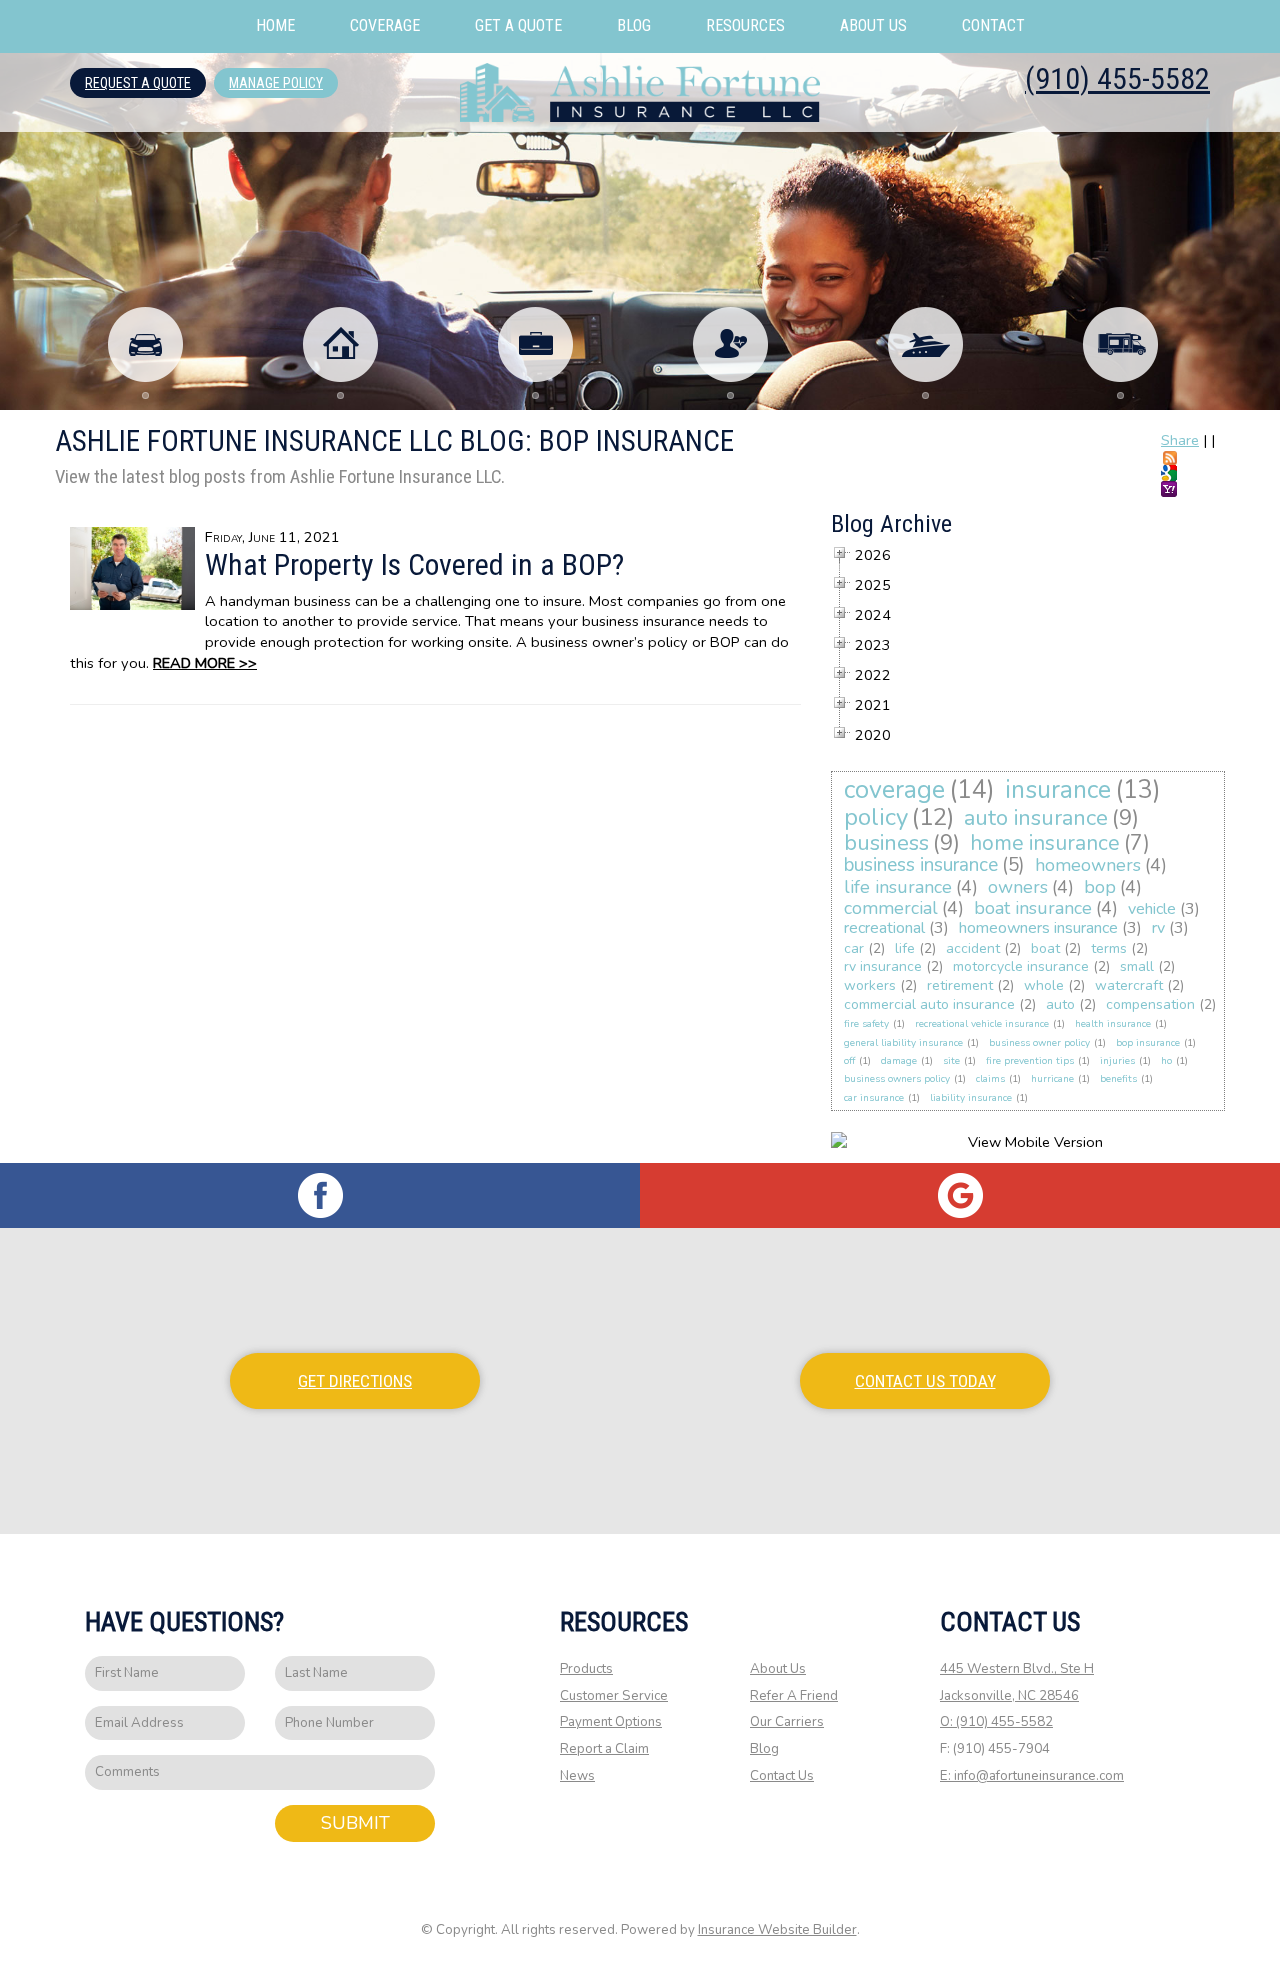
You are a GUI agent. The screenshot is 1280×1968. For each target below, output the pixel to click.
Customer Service (614, 1696)
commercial (891, 908)
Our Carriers (787, 1722)
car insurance (874, 1098)
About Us (778, 1669)
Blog (764, 1749)
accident (973, 948)
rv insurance (883, 966)
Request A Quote (138, 83)
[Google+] (960, 1195)
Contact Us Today (925, 1381)
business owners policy (897, 1079)
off (849, 1061)
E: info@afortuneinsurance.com (1032, 1776)
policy (876, 817)
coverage (894, 790)
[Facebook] (320, 1195)
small (1137, 966)
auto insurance (1036, 818)
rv (1158, 928)
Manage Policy (276, 83)
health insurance (1113, 1024)
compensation (1150, 1004)
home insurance (1045, 843)
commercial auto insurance (929, 1004)
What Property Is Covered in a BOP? (414, 564)
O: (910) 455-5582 (996, 1722)
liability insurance (971, 1098)
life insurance (898, 887)
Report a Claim (604, 1749)
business (886, 843)
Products (586, 1669)
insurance (1058, 790)
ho (1166, 1061)
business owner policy (1039, 1043)
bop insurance (1148, 1043)
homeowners (1088, 865)
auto (1060, 1004)
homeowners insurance (1038, 928)
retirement (960, 985)
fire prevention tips (1030, 1061)
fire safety (866, 1024)
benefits (1118, 1079)
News (577, 1776)
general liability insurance (903, 1043)
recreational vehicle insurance (982, 1024)
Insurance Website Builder (777, 1930)
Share (1180, 440)
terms (1109, 948)
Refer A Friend (794, 1696)
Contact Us (782, 1776)
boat (1045, 948)
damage (899, 1061)
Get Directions (355, 1381)
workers (870, 985)
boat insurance (1033, 908)
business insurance (921, 865)
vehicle (1152, 909)
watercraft (1129, 985)
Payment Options (611, 1722)
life (905, 948)
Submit (355, 1823)
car (854, 948)
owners (1018, 887)
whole (1044, 985)
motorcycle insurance (1021, 966)
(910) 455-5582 (1117, 78)
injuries (1117, 1061)
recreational (884, 928)
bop (1100, 887)
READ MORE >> (205, 663)
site (951, 1061)
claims (990, 1079)
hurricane (1052, 1079)
